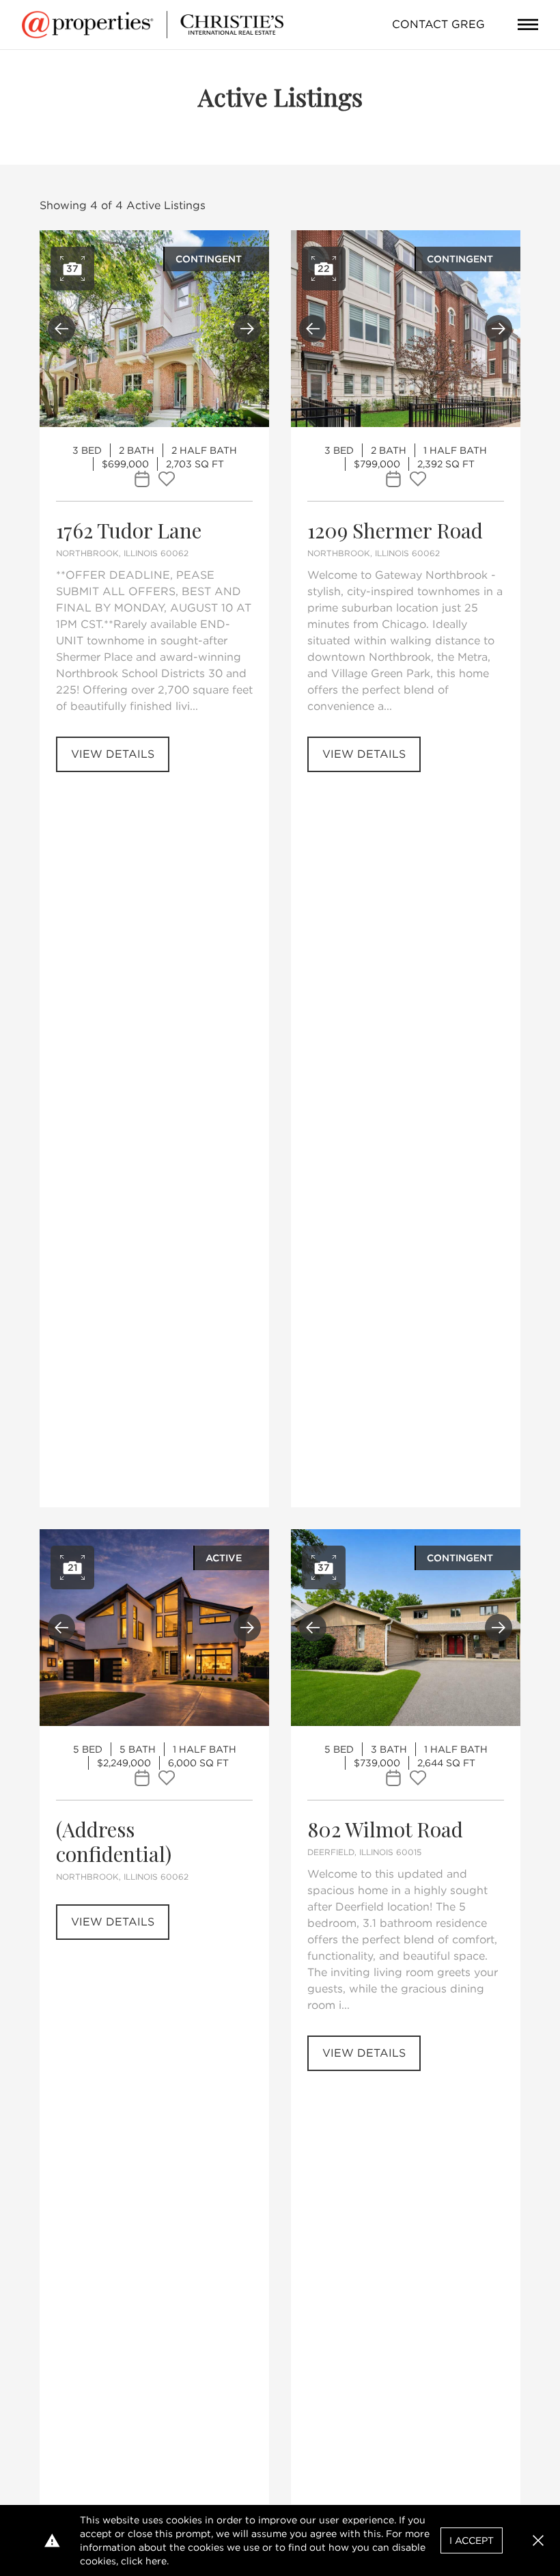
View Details (113, 754)
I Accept (472, 2540)
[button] (538, 2540)
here (156, 2561)
